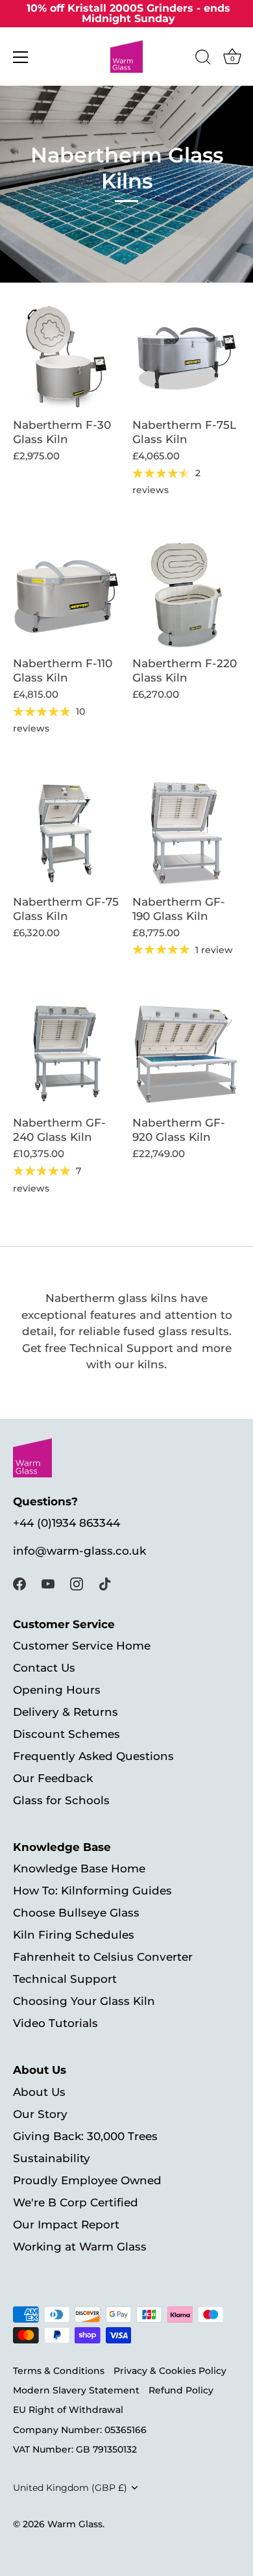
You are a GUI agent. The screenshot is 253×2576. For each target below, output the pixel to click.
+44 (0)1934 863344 (66, 1523)
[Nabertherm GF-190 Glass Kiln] (186, 834)
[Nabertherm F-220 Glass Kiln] (186, 595)
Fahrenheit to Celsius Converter (103, 1957)
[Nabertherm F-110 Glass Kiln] (66, 595)
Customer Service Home (82, 1646)
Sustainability (52, 2158)
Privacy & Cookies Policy (170, 2371)
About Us (39, 2092)
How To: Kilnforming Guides (92, 1891)
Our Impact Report (66, 2225)
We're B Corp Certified (76, 2202)
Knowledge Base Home (79, 1868)
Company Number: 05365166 (80, 2430)
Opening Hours (57, 1690)
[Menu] (21, 57)
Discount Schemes (66, 1734)
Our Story (40, 2114)
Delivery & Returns (66, 1712)
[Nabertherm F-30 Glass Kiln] (66, 357)
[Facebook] (19, 1583)
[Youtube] (48, 1583)
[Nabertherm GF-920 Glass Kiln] (186, 1054)
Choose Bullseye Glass (76, 1913)
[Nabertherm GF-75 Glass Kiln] (66, 834)
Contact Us (44, 1668)
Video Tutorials (55, 2023)
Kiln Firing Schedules (74, 1935)
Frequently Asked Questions (93, 1756)
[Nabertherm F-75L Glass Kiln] (186, 357)
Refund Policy (181, 2390)
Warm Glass (75, 2524)
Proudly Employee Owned (87, 2180)
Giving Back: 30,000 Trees (85, 2136)
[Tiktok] (105, 1583)
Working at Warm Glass (80, 2247)
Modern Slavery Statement (76, 2390)
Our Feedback (53, 1778)
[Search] (203, 59)
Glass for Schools (61, 1800)
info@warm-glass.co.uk (79, 1551)
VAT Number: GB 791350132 (75, 2449)
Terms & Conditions (59, 2371)
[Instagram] (77, 1583)
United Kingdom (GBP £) (70, 2488)
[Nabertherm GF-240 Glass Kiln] (66, 1054)
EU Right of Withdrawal (68, 2410)
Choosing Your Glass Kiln (84, 2001)
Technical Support (65, 1979)
